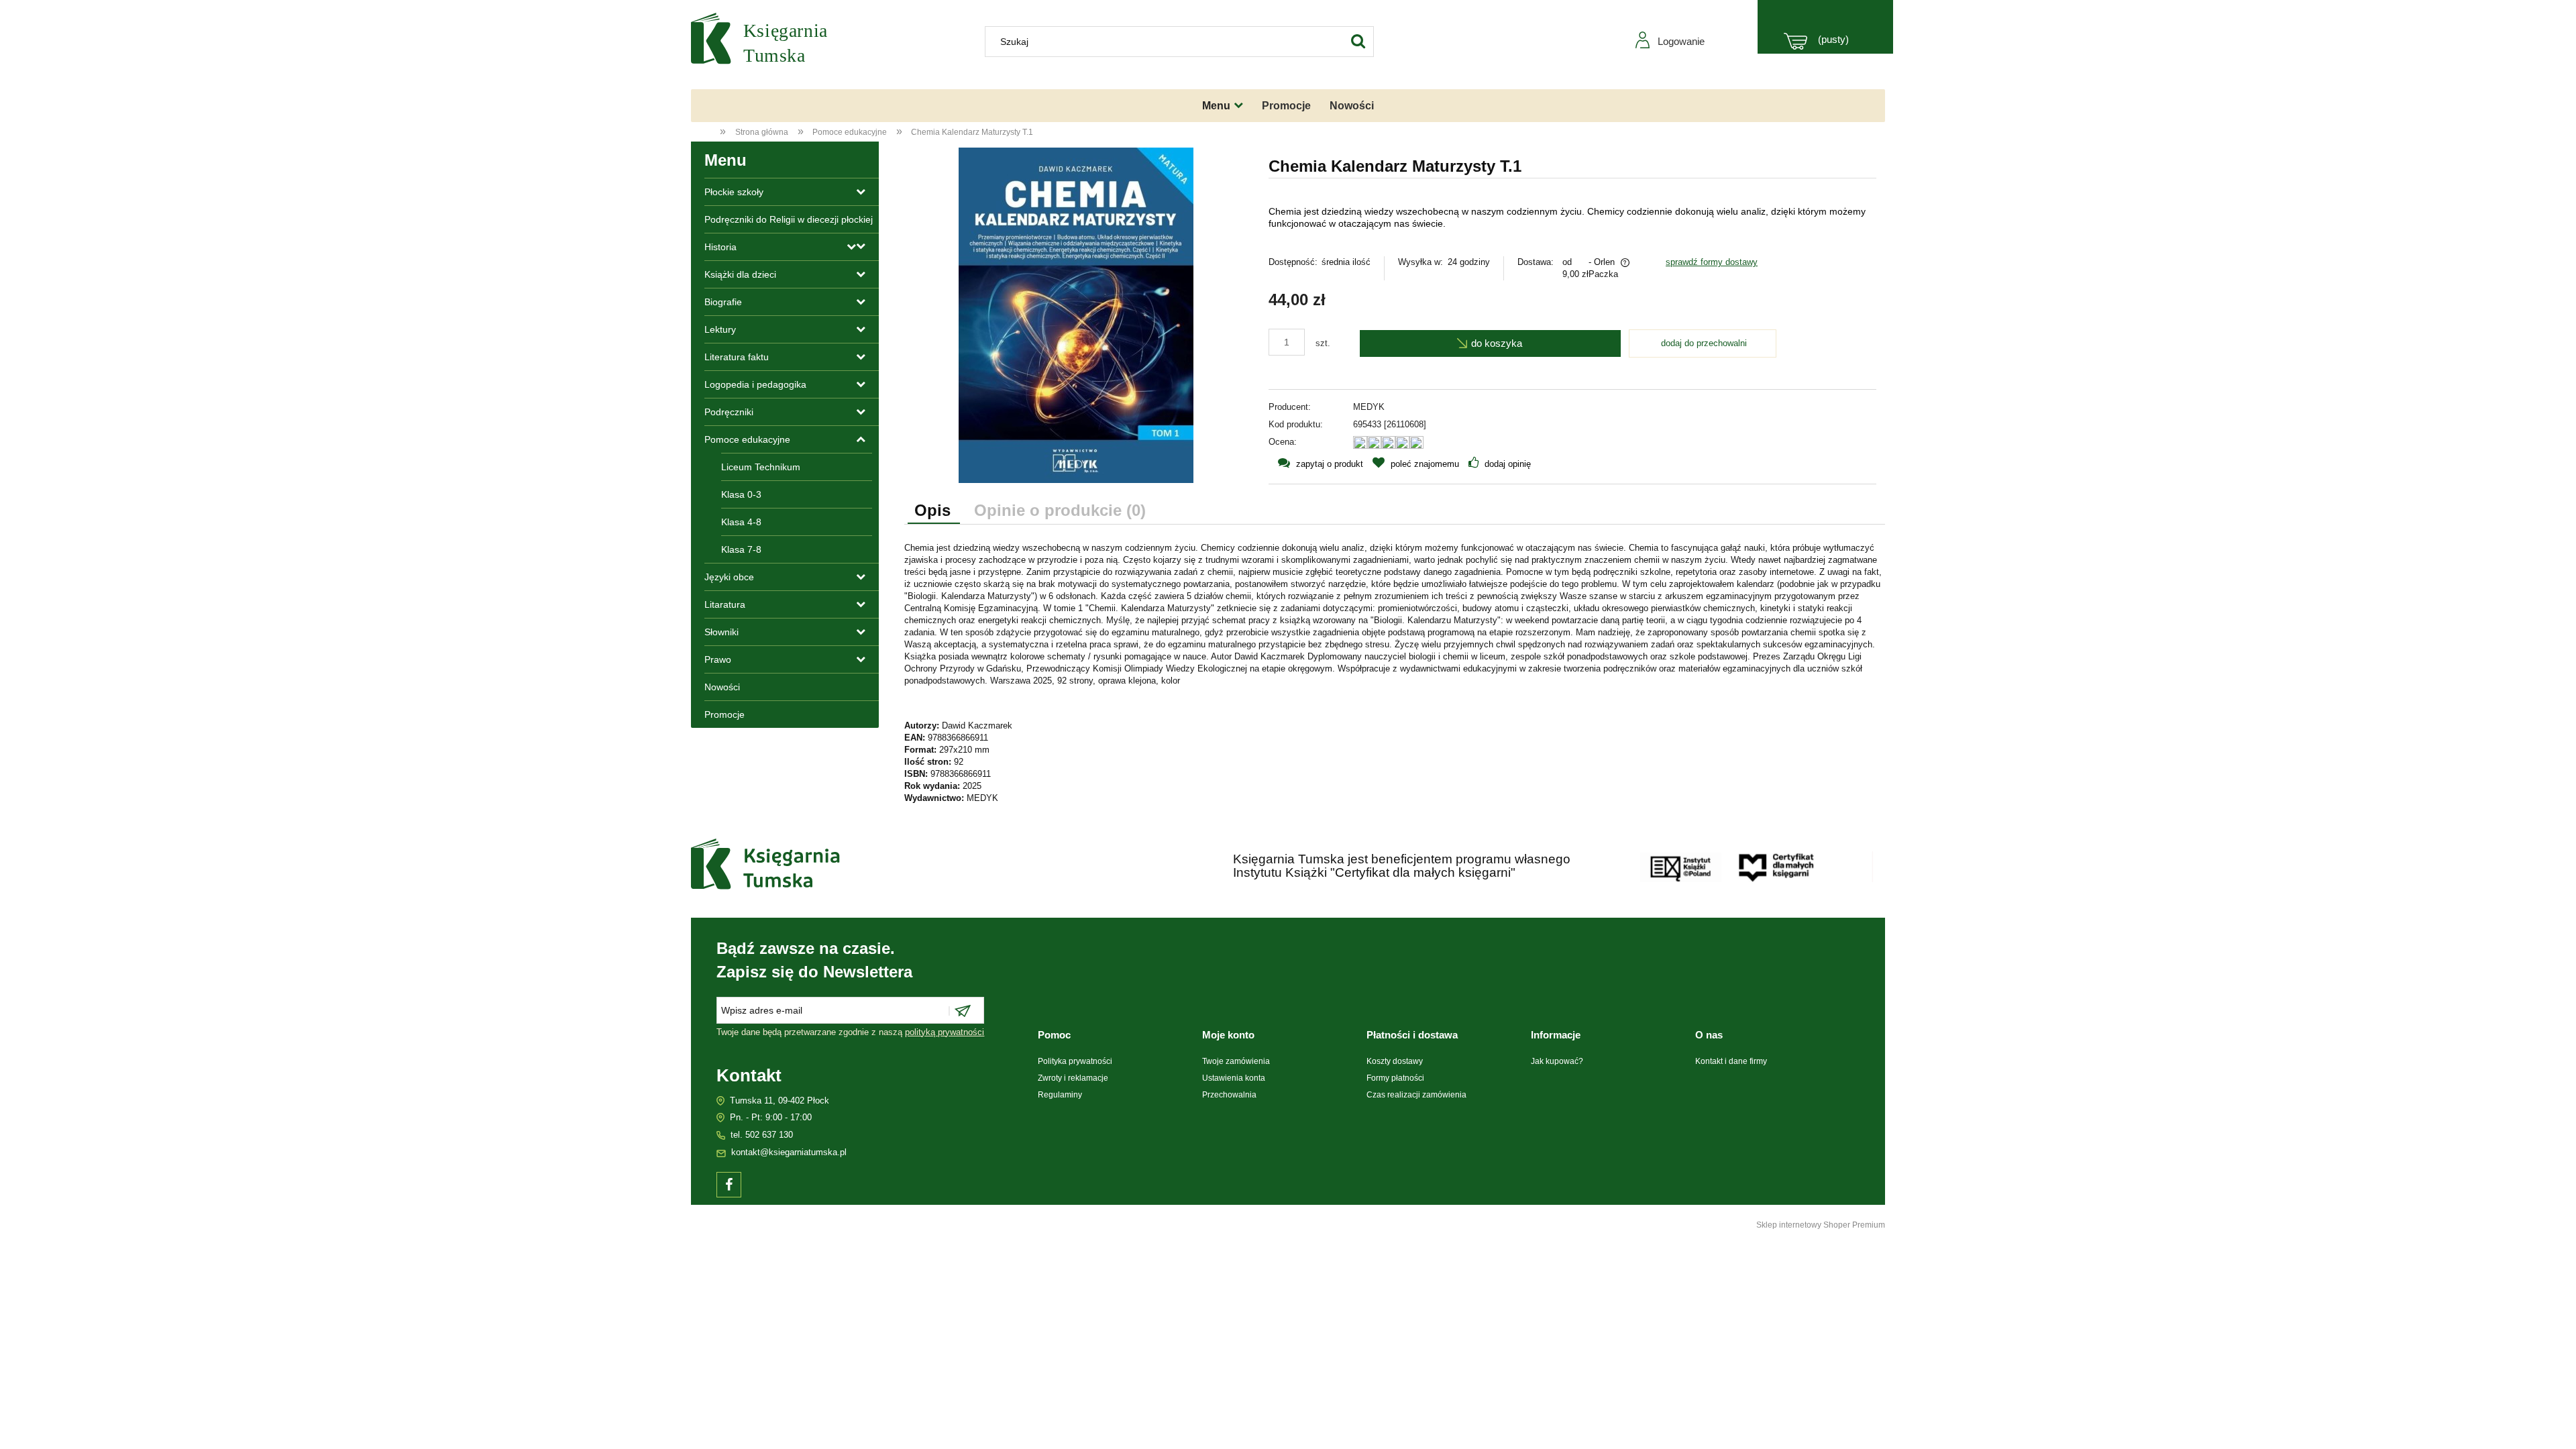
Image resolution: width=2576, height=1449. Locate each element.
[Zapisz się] (961, 1010)
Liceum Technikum (761, 467)
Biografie (723, 302)
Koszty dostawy (1395, 1061)
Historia (720, 247)
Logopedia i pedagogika (755, 384)
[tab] (934, 511)
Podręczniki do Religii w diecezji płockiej (789, 219)
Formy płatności (1395, 1078)
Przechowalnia (1229, 1095)
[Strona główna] (771, 41)
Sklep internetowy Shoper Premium (1821, 1225)
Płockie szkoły (734, 192)
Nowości (722, 687)
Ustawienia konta (1234, 1078)
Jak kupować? (1557, 1061)
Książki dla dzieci (740, 274)
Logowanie (1681, 41)
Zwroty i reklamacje (1073, 1078)
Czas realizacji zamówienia (1416, 1095)
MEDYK (1369, 407)
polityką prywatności (945, 1032)
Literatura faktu (737, 357)
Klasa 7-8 (741, 549)
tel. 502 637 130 (762, 1135)
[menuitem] (1223, 106)
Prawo (718, 659)
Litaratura (725, 604)
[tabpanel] (1395, 673)
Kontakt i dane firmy (1731, 1061)
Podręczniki (729, 412)
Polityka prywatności (1075, 1061)
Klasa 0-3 (741, 494)
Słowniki (721, 632)
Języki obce (729, 577)
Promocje (724, 714)
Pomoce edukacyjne (747, 439)
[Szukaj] (1358, 42)
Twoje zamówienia (1236, 1061)
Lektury (720, 329)
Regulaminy (1060, 1095)
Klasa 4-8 (741, 522)
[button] (1316, 464)
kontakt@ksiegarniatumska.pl (789, 1152)
